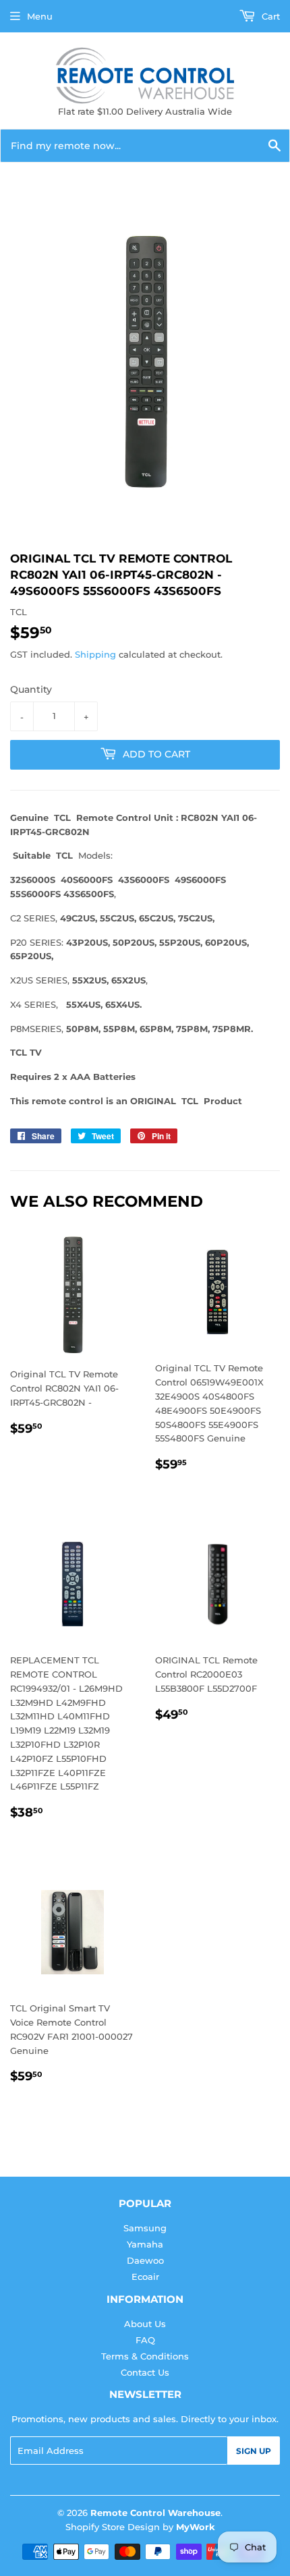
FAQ (145, 2340)
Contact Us (145, 2372)
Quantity (31, 689)
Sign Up (254, 2451)
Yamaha (145, 2244)
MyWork (196, 2527)
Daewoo (145, 2260)
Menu (40, 16)
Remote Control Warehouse (155, 2513)
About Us (145, 2324)
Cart (269, 16)
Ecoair (145, 2277)
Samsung (145, 2228)
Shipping (95, 654)
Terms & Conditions (145, 2356)
